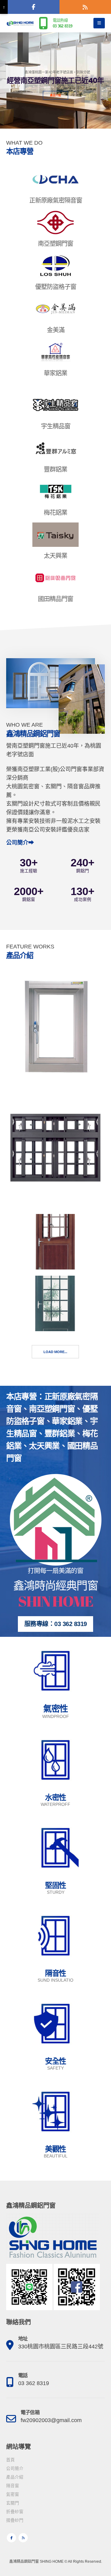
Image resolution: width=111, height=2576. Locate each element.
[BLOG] (85, 7)
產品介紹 (55, 95)
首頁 (10, 2460)
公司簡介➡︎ (20, 843)
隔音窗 (13, 2486)
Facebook (11, 2538)
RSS (23, 2538)
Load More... (55, 1352)
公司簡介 (15, 2469)
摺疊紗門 (15, 2520)
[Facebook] (33, 7)
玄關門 (13, 2503)
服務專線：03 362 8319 (56, 1624)
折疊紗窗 (15, 2512)
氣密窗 (13, 2494)
